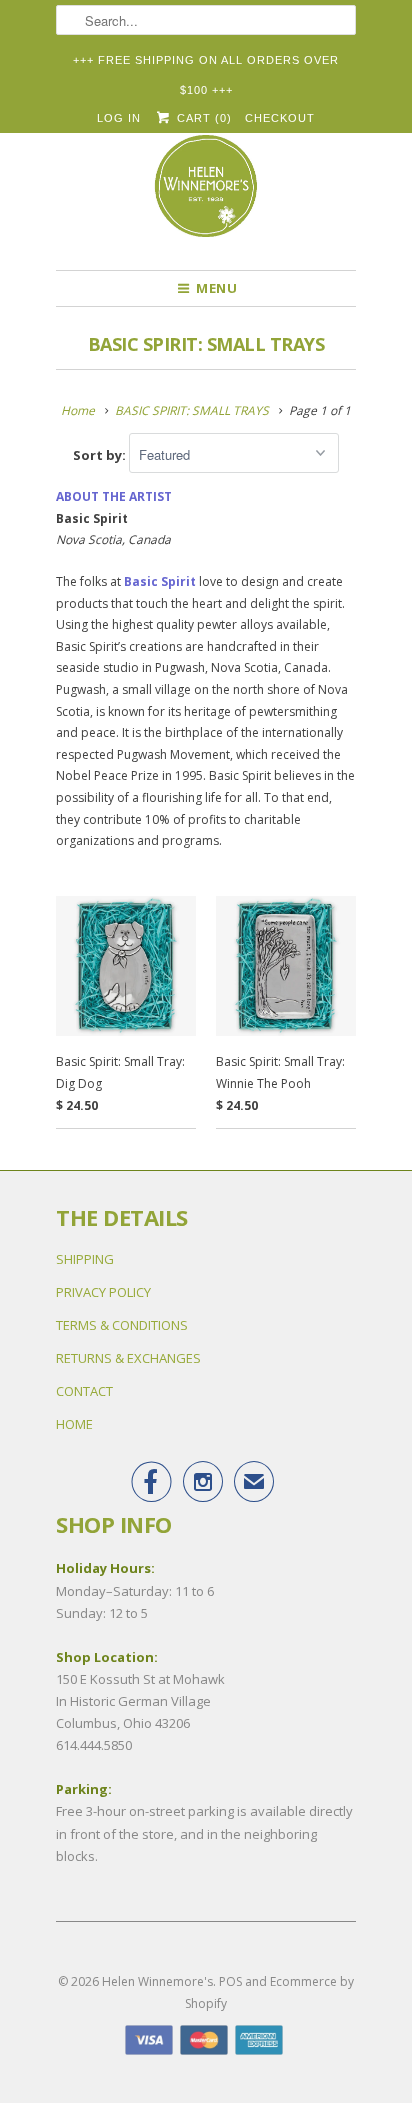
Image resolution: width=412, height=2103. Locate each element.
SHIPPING (85, 1259)
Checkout (280, 118)
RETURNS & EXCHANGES (128, 1358)
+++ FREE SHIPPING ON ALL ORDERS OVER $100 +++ (206, 64)
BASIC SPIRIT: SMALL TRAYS (206, 344)
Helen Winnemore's (157, 1981)
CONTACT (84, 1391)
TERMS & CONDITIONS (122, 1325)
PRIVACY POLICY (103, 1292)
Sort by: (101, 455)
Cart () (202, 118)
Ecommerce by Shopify (269, 1992)
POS (230, 1981)
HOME (74, 1424)
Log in (119, 118)
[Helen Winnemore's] (206, 195)
